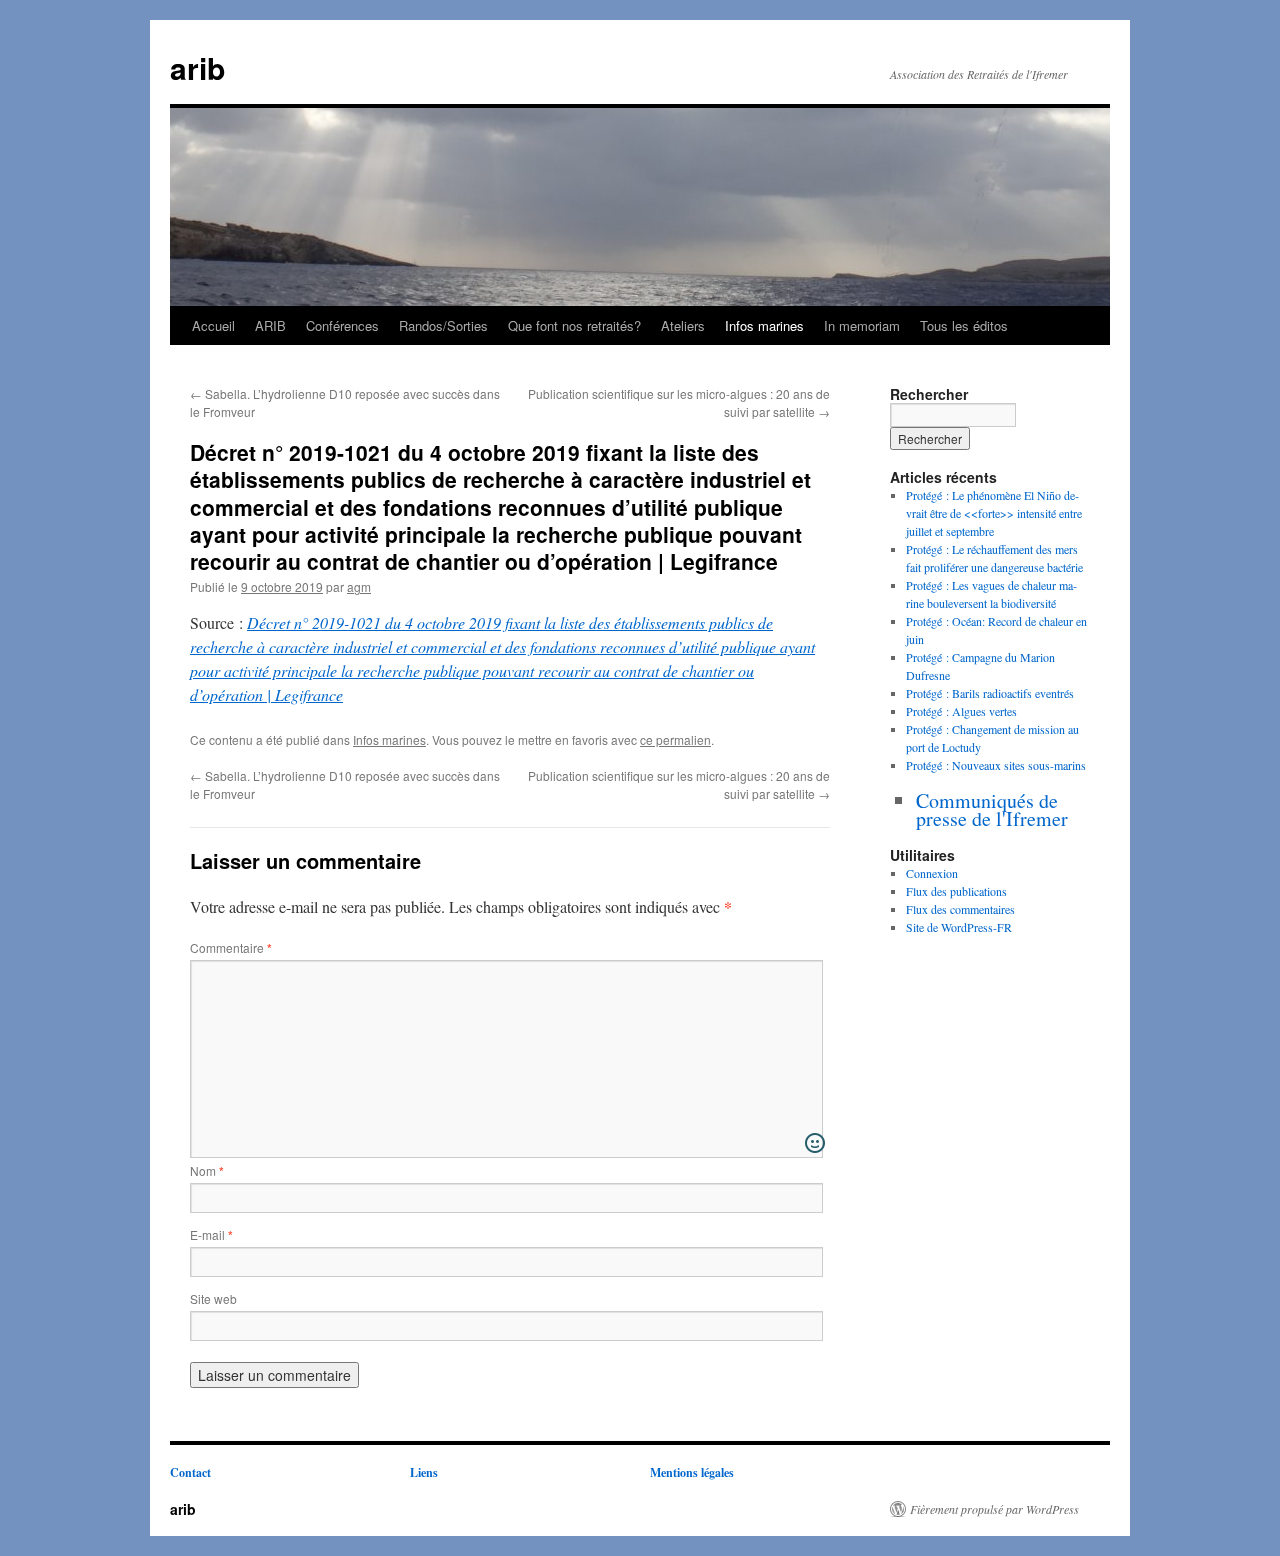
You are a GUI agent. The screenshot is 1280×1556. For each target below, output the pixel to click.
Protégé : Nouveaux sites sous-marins (996, 765)
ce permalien (675, 739)
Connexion (932, 873)
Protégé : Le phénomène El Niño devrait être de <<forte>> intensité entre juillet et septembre (994, 513)
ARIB (270, 325)
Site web (213, 1298)
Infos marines (764, 325)
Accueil (213, 325)
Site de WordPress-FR (959, 927)
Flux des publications (956, 891)
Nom (207, 1170)
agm (359, 586)
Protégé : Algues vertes (961, 711)
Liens (424, 1472)
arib (197, 67)
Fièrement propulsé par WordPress (994, 1509)
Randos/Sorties (443, 325)
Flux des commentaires (960, 909)
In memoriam (862, 325)
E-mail (211, 1234)
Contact (190, 1472)
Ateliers (683, 325)
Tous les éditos (964, 325)
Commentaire (231, 947)
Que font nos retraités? (574, 325)
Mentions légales (692, 1472)
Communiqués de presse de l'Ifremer (992, 809)
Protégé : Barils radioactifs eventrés (990, 693)
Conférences (342, 325)
